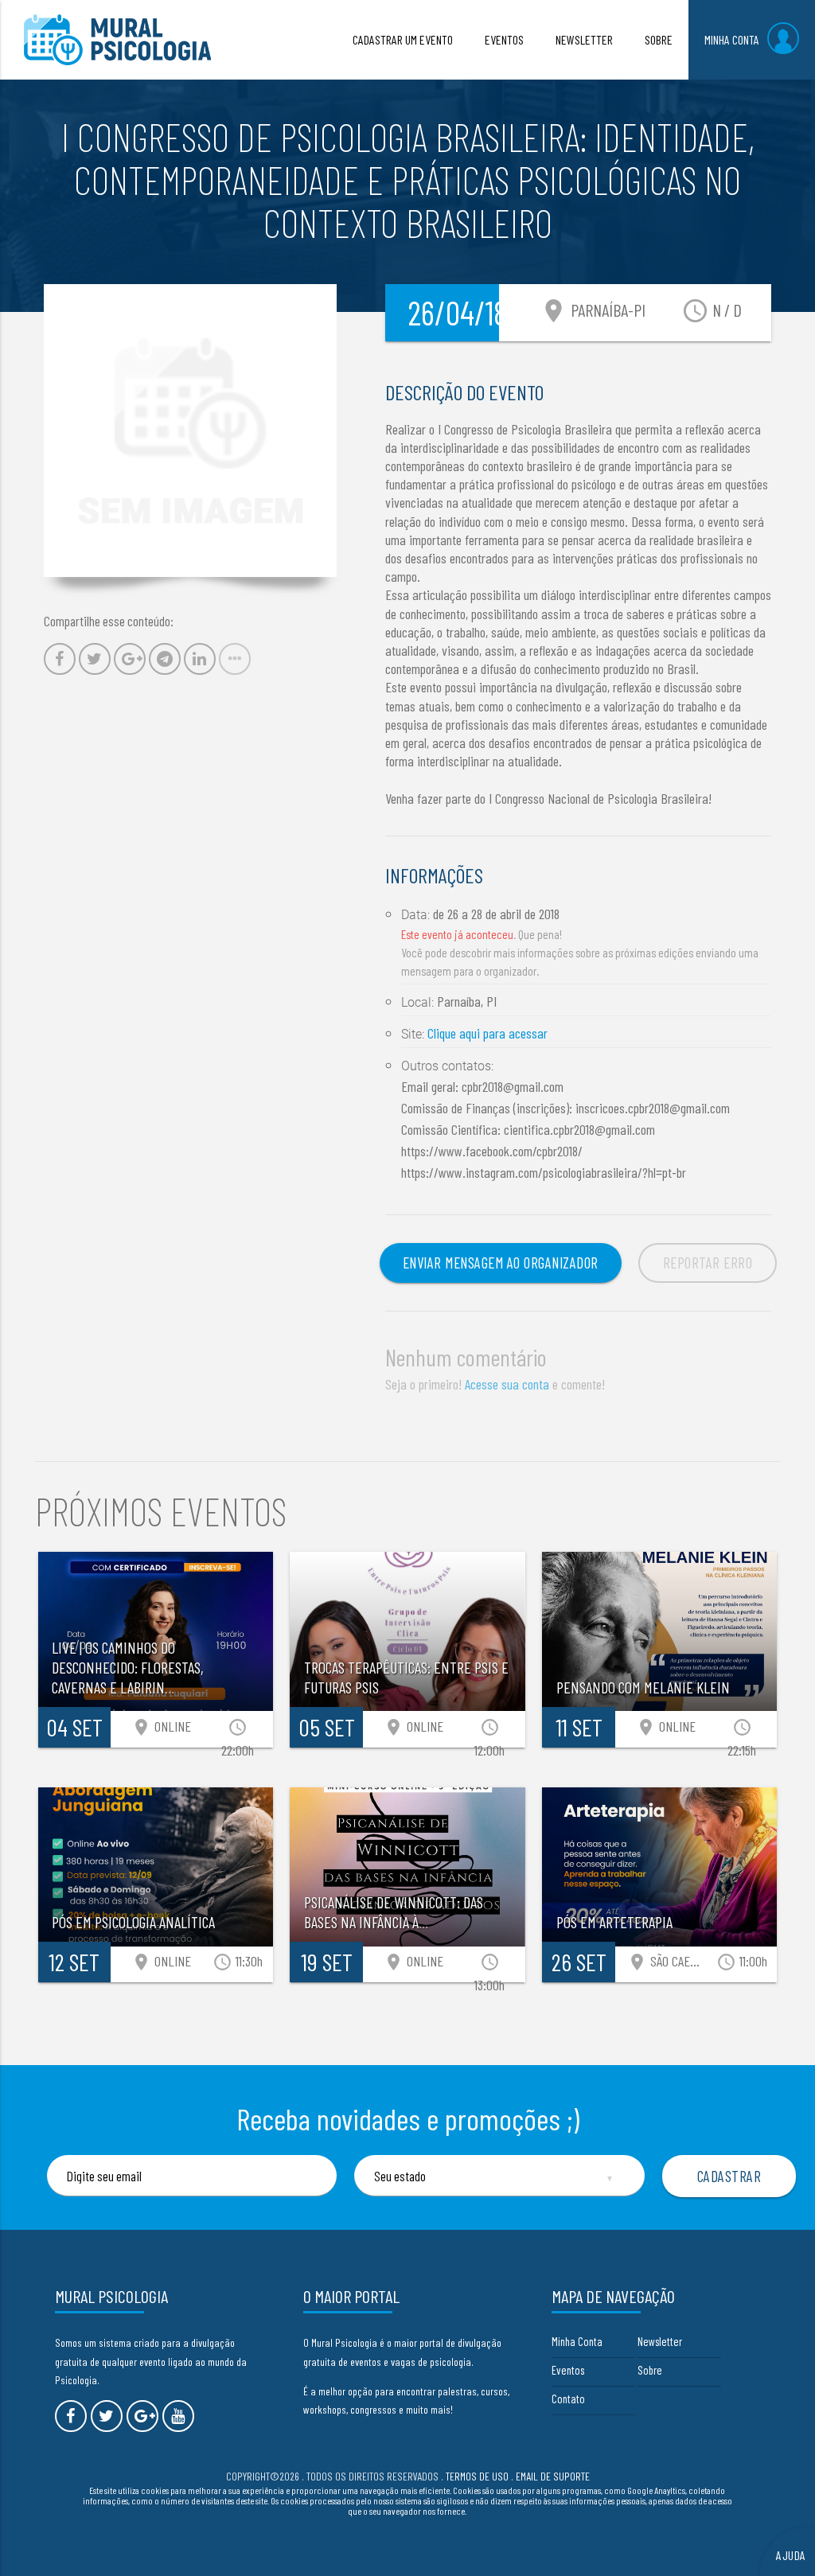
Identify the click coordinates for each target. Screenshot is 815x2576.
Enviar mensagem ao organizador (501, 1263)
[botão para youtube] (178, 2416)
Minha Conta (577, 2341)
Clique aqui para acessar (487, 1033)
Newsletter (660, 2341)
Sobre (650, 2370)
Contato (568, 2399)
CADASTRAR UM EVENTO (403, 39)
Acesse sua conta (507, 1384)
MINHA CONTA (732, 39)
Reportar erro (708, 1263)
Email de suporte (553, 2476)
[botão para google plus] (142, 2416)
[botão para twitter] (107, 2416)
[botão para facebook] (71, 2416)
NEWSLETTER (584, 39)
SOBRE (659, 39)
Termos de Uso (477, 2476)
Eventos (568, 2370)
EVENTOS (504, 39)
